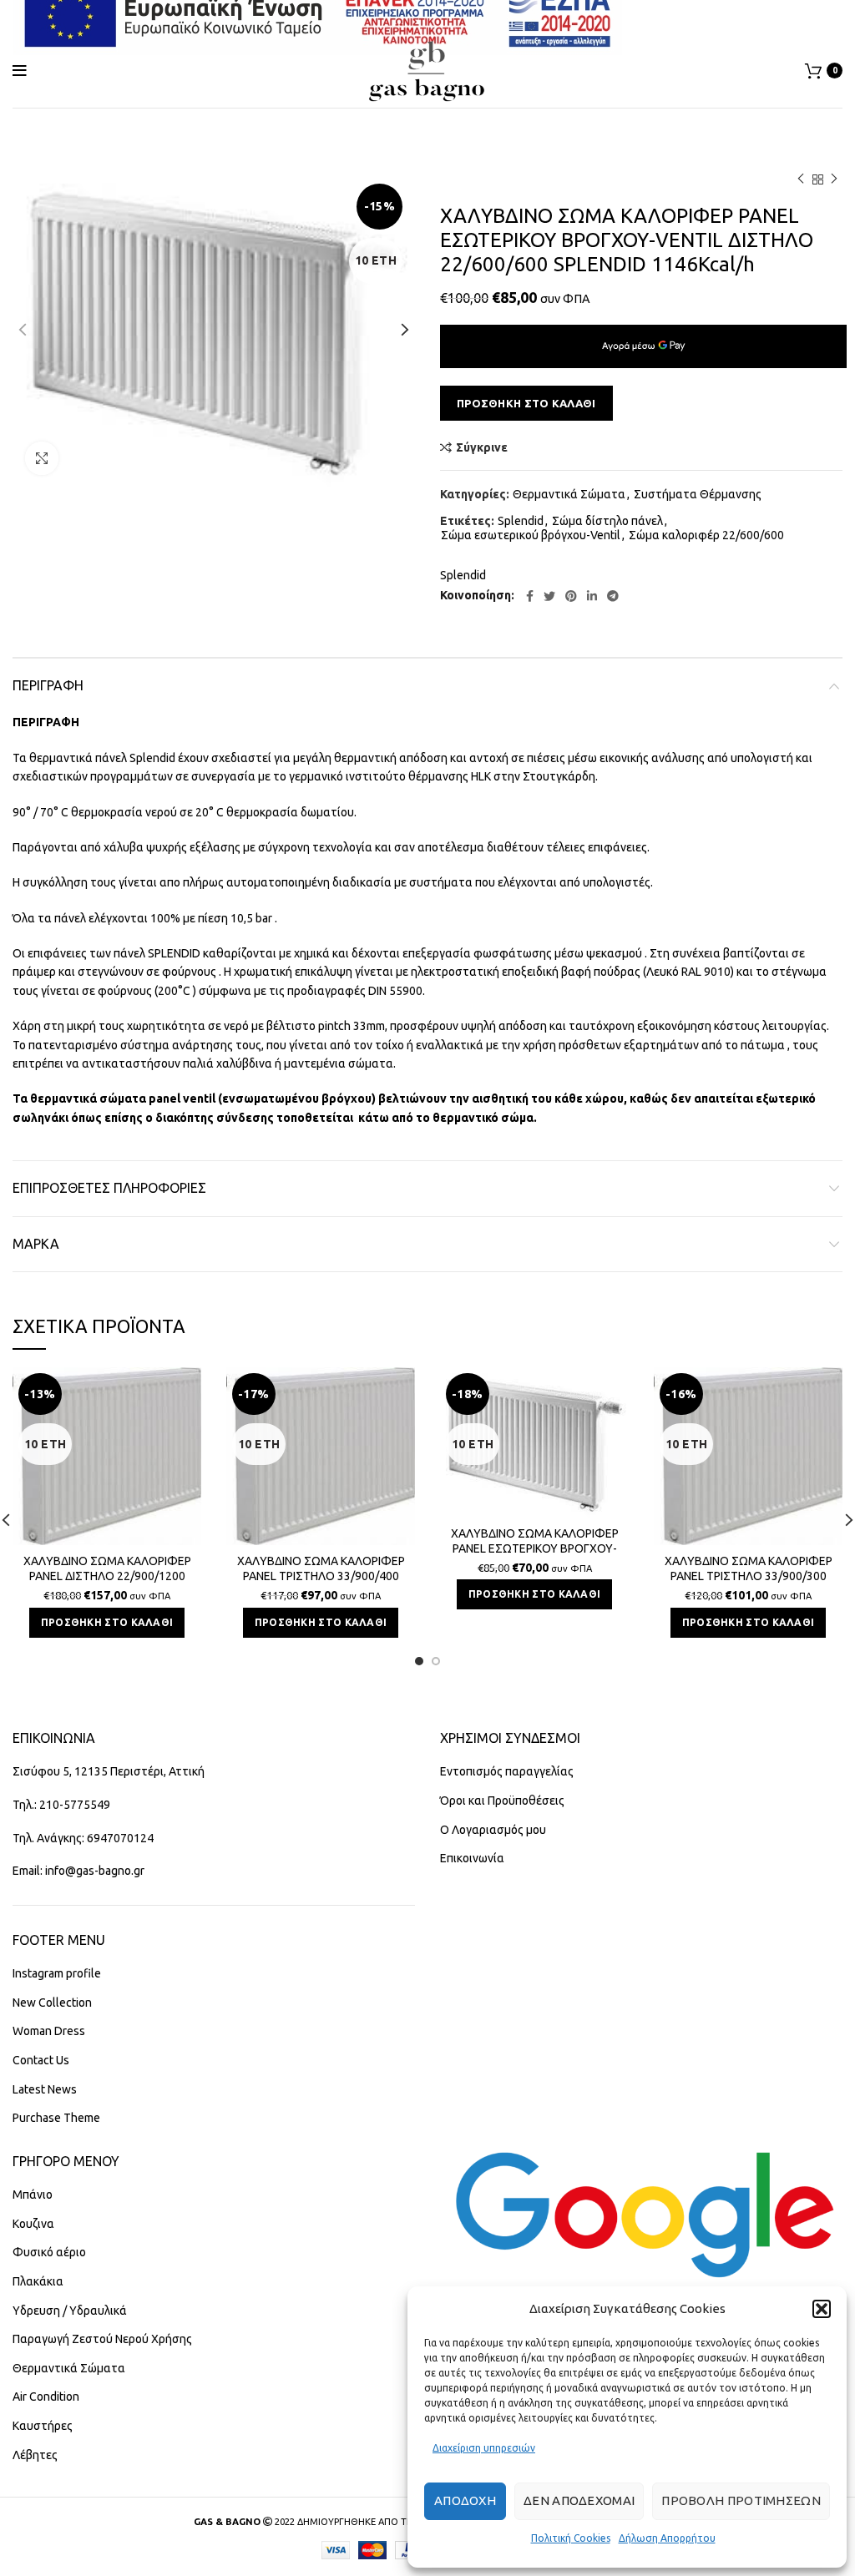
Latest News (45, 2089)
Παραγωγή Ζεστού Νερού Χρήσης (102, 2339)
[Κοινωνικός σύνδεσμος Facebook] (530, 596)
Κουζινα (33, 2224)
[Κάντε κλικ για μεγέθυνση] (42, 458)
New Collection (52, 2003)
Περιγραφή (48, 685)
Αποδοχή (465, 2500)
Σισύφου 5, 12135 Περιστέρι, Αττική (109, 1771)
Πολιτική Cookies (571, 2538)
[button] (822, 2309)
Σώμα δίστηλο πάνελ (607, 521)
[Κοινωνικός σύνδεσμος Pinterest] (571, 596)
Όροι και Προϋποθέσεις (502, 1801)
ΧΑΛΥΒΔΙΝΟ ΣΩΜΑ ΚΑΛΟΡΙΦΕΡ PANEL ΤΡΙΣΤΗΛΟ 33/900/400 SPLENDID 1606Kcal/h (321, 1576)
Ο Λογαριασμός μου (493, 1830)
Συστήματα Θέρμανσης (698, 494)
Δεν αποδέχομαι (579, 2500)
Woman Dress (49, 2031)
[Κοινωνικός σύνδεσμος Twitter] (549, 596)
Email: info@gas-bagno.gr (78, 1871)
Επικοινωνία (472, 1858)
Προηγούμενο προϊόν (801, 179)
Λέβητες (35, 2455)
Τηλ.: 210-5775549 (61, 1805)
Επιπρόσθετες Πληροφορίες (109, 1188)
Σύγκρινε (482, 447)
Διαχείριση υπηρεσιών (484, 2448)
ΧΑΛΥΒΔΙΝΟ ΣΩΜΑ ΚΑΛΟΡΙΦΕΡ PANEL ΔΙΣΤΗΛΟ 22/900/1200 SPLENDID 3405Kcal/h (107, 1576)
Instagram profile (57, 1973)
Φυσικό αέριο (49, 2252)
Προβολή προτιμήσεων (741, 2500)
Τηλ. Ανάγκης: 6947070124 (83, 1838)
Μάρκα (36, 1244)
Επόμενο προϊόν (834, 179)
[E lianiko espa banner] (317, 15)
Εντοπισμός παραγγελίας (507, 1771)
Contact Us (41, 2060)
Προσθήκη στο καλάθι (526, 403)
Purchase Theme (56, 2118)
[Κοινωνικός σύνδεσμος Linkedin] (592, 596)
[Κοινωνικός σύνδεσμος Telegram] (613, 596)
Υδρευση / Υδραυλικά (70, 2311)
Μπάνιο (33, 2195)
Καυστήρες (43, 2426)
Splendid (521, 521)
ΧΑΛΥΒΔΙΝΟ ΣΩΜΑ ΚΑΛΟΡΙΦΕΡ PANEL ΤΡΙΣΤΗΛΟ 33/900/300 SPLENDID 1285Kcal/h (749, 1576)
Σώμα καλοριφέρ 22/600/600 (706, 535)
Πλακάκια (38, 2281)
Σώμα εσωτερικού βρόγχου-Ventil (531, 535)
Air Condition (46, 2397)
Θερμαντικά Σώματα (569, 494)
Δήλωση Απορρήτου (667, 2538)
